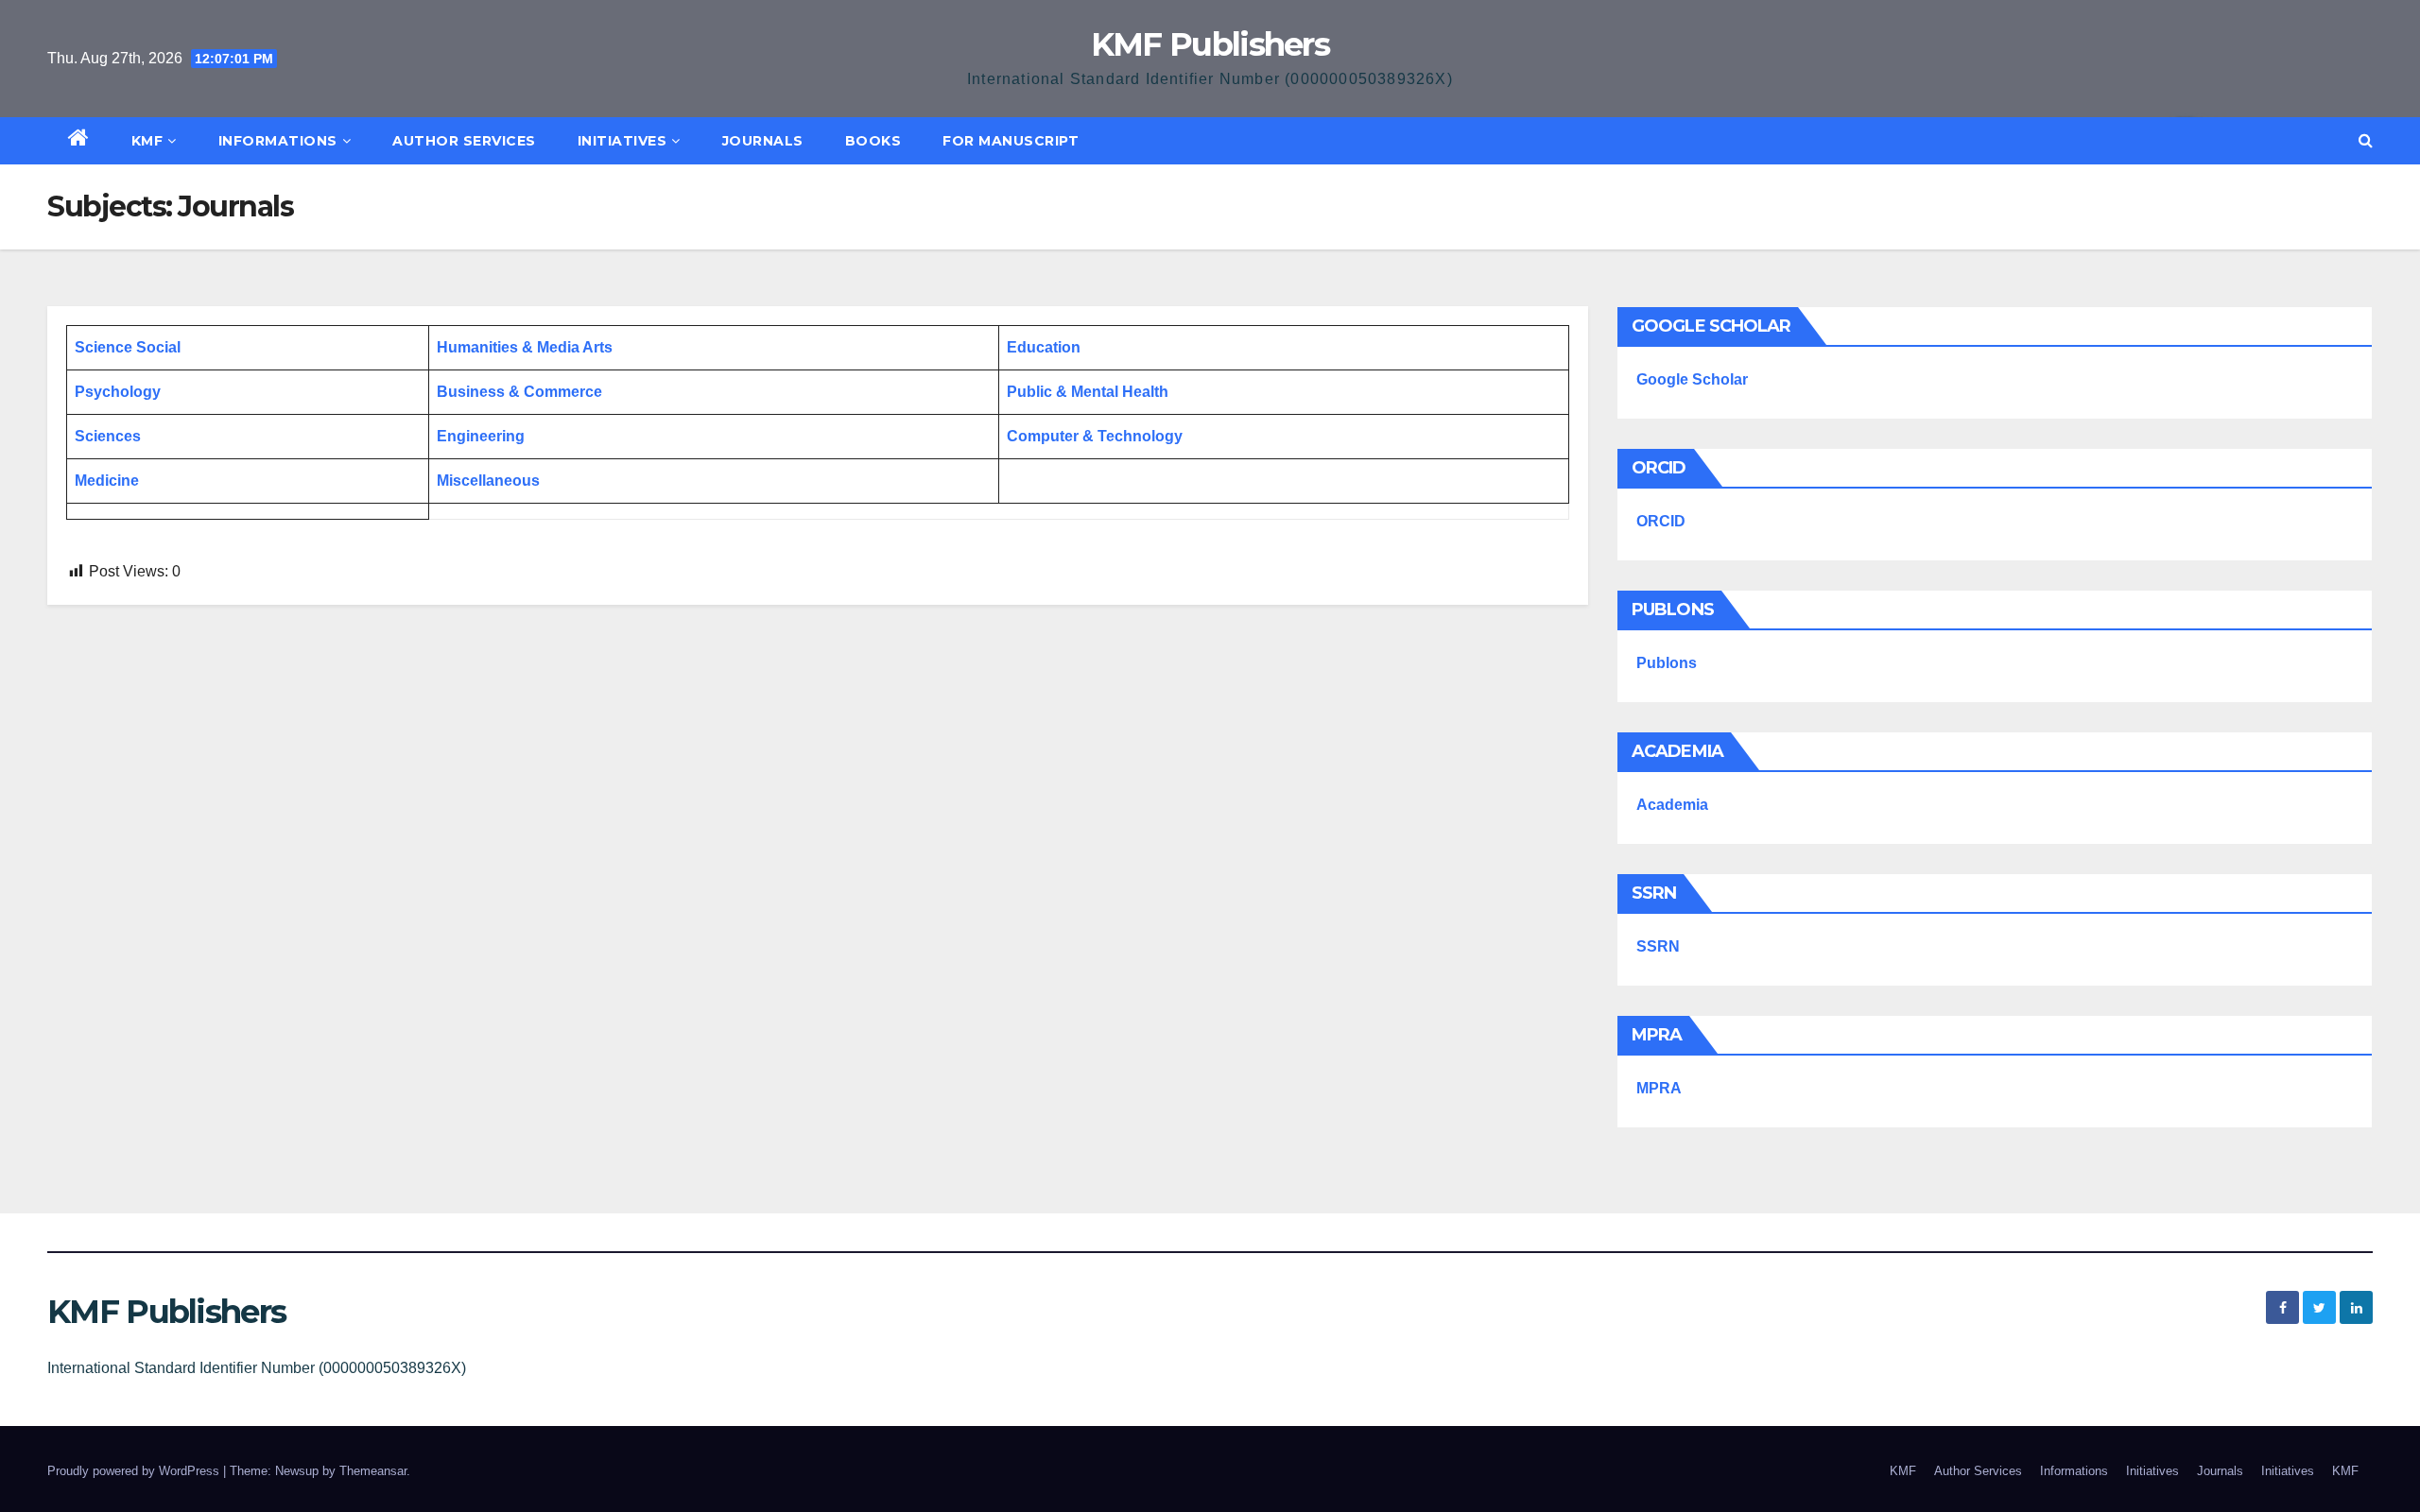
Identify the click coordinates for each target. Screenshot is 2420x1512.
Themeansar (373, 1471)
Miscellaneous (488, 481)
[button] (2366, 140)
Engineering (481, 436)
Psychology (118, 392)
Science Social (128, 347)
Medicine (107, 481)
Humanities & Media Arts (525, 347)
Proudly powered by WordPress (135, 1471)
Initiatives (622, 141)
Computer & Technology (1095, 436)
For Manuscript (1011, 141)
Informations (278, 141)
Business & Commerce (519, 392)
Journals (763, 141)
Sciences (108, 436)
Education (1044, 347)
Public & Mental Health (1088, 392)
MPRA (1659, 1088)
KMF (147, 141)
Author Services (464, 141)
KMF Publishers (1210, 44)
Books (873, 141)
